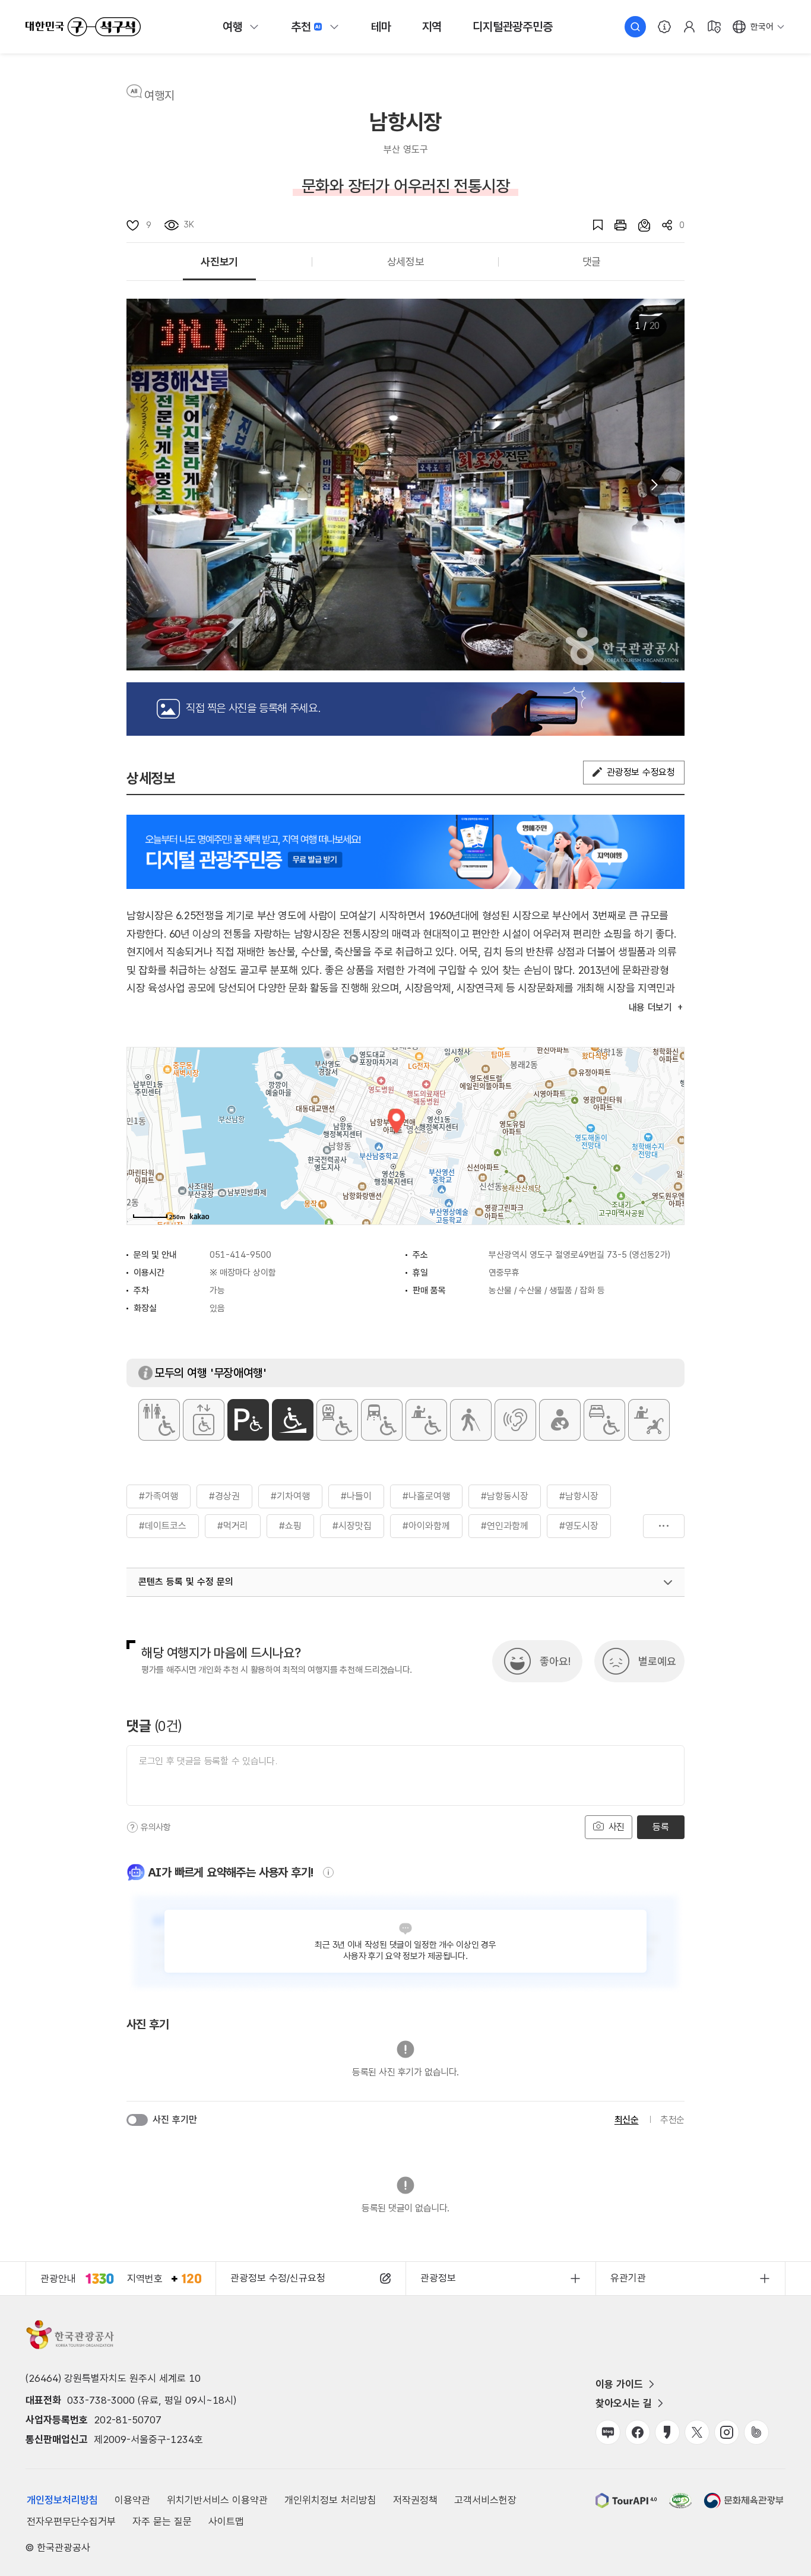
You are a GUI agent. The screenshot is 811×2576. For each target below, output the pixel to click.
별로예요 (657, 1661)
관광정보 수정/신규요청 (278, 2278)
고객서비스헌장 (485, 2500)
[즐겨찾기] (592, 225)
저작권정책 (415, 2500)
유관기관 (628, 2278)
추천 (301, 27)
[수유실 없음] (560, 1420)
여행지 (159, 96)
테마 (381, 27)
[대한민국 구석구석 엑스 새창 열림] (697, 2432)
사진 (615, 1827)
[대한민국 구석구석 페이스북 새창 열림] (638, 2432)
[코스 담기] (638, 225)
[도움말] (132, 1827)
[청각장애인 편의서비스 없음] (515, 1420)
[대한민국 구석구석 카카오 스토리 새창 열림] (667, 2432)
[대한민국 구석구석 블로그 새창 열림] (608, 2432)
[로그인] (689, 27)
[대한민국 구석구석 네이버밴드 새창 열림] (756, 2432)
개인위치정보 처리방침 (330, 2500)
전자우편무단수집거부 (71, 2521)
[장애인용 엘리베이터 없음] (204, 1420)
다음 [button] (654, 485)
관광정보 (438, 2278)
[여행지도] (714, 27)
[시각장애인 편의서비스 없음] (471, 1420)
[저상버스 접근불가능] (382, 1420)
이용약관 (132, 2500)
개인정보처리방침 (62, 2500)
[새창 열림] (614, 225)
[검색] (635, 27)
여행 (233, 27)
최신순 (627, 2120)
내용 (650, 1007)
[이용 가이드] (664, 27)
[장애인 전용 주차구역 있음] (248, 1420)
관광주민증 (512, 27)
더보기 (664, 1526)
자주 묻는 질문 (162, 2521)
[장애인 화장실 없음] (159, 1420)
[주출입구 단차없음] (293, 1420)
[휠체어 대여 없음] (426, 1420)
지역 (432, 27)
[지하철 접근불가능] (337, 1420)
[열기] (668, 1583)
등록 (660, 1827)
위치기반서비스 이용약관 (217, 2500)
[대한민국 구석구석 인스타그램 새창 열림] (727, 2432)
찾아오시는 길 (624, 2403)
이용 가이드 (619, 2384)
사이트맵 (226, 2521)
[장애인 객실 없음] (604, 1420)
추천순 (672, 2120)
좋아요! (555, 1661)
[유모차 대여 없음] (649, 1420)
